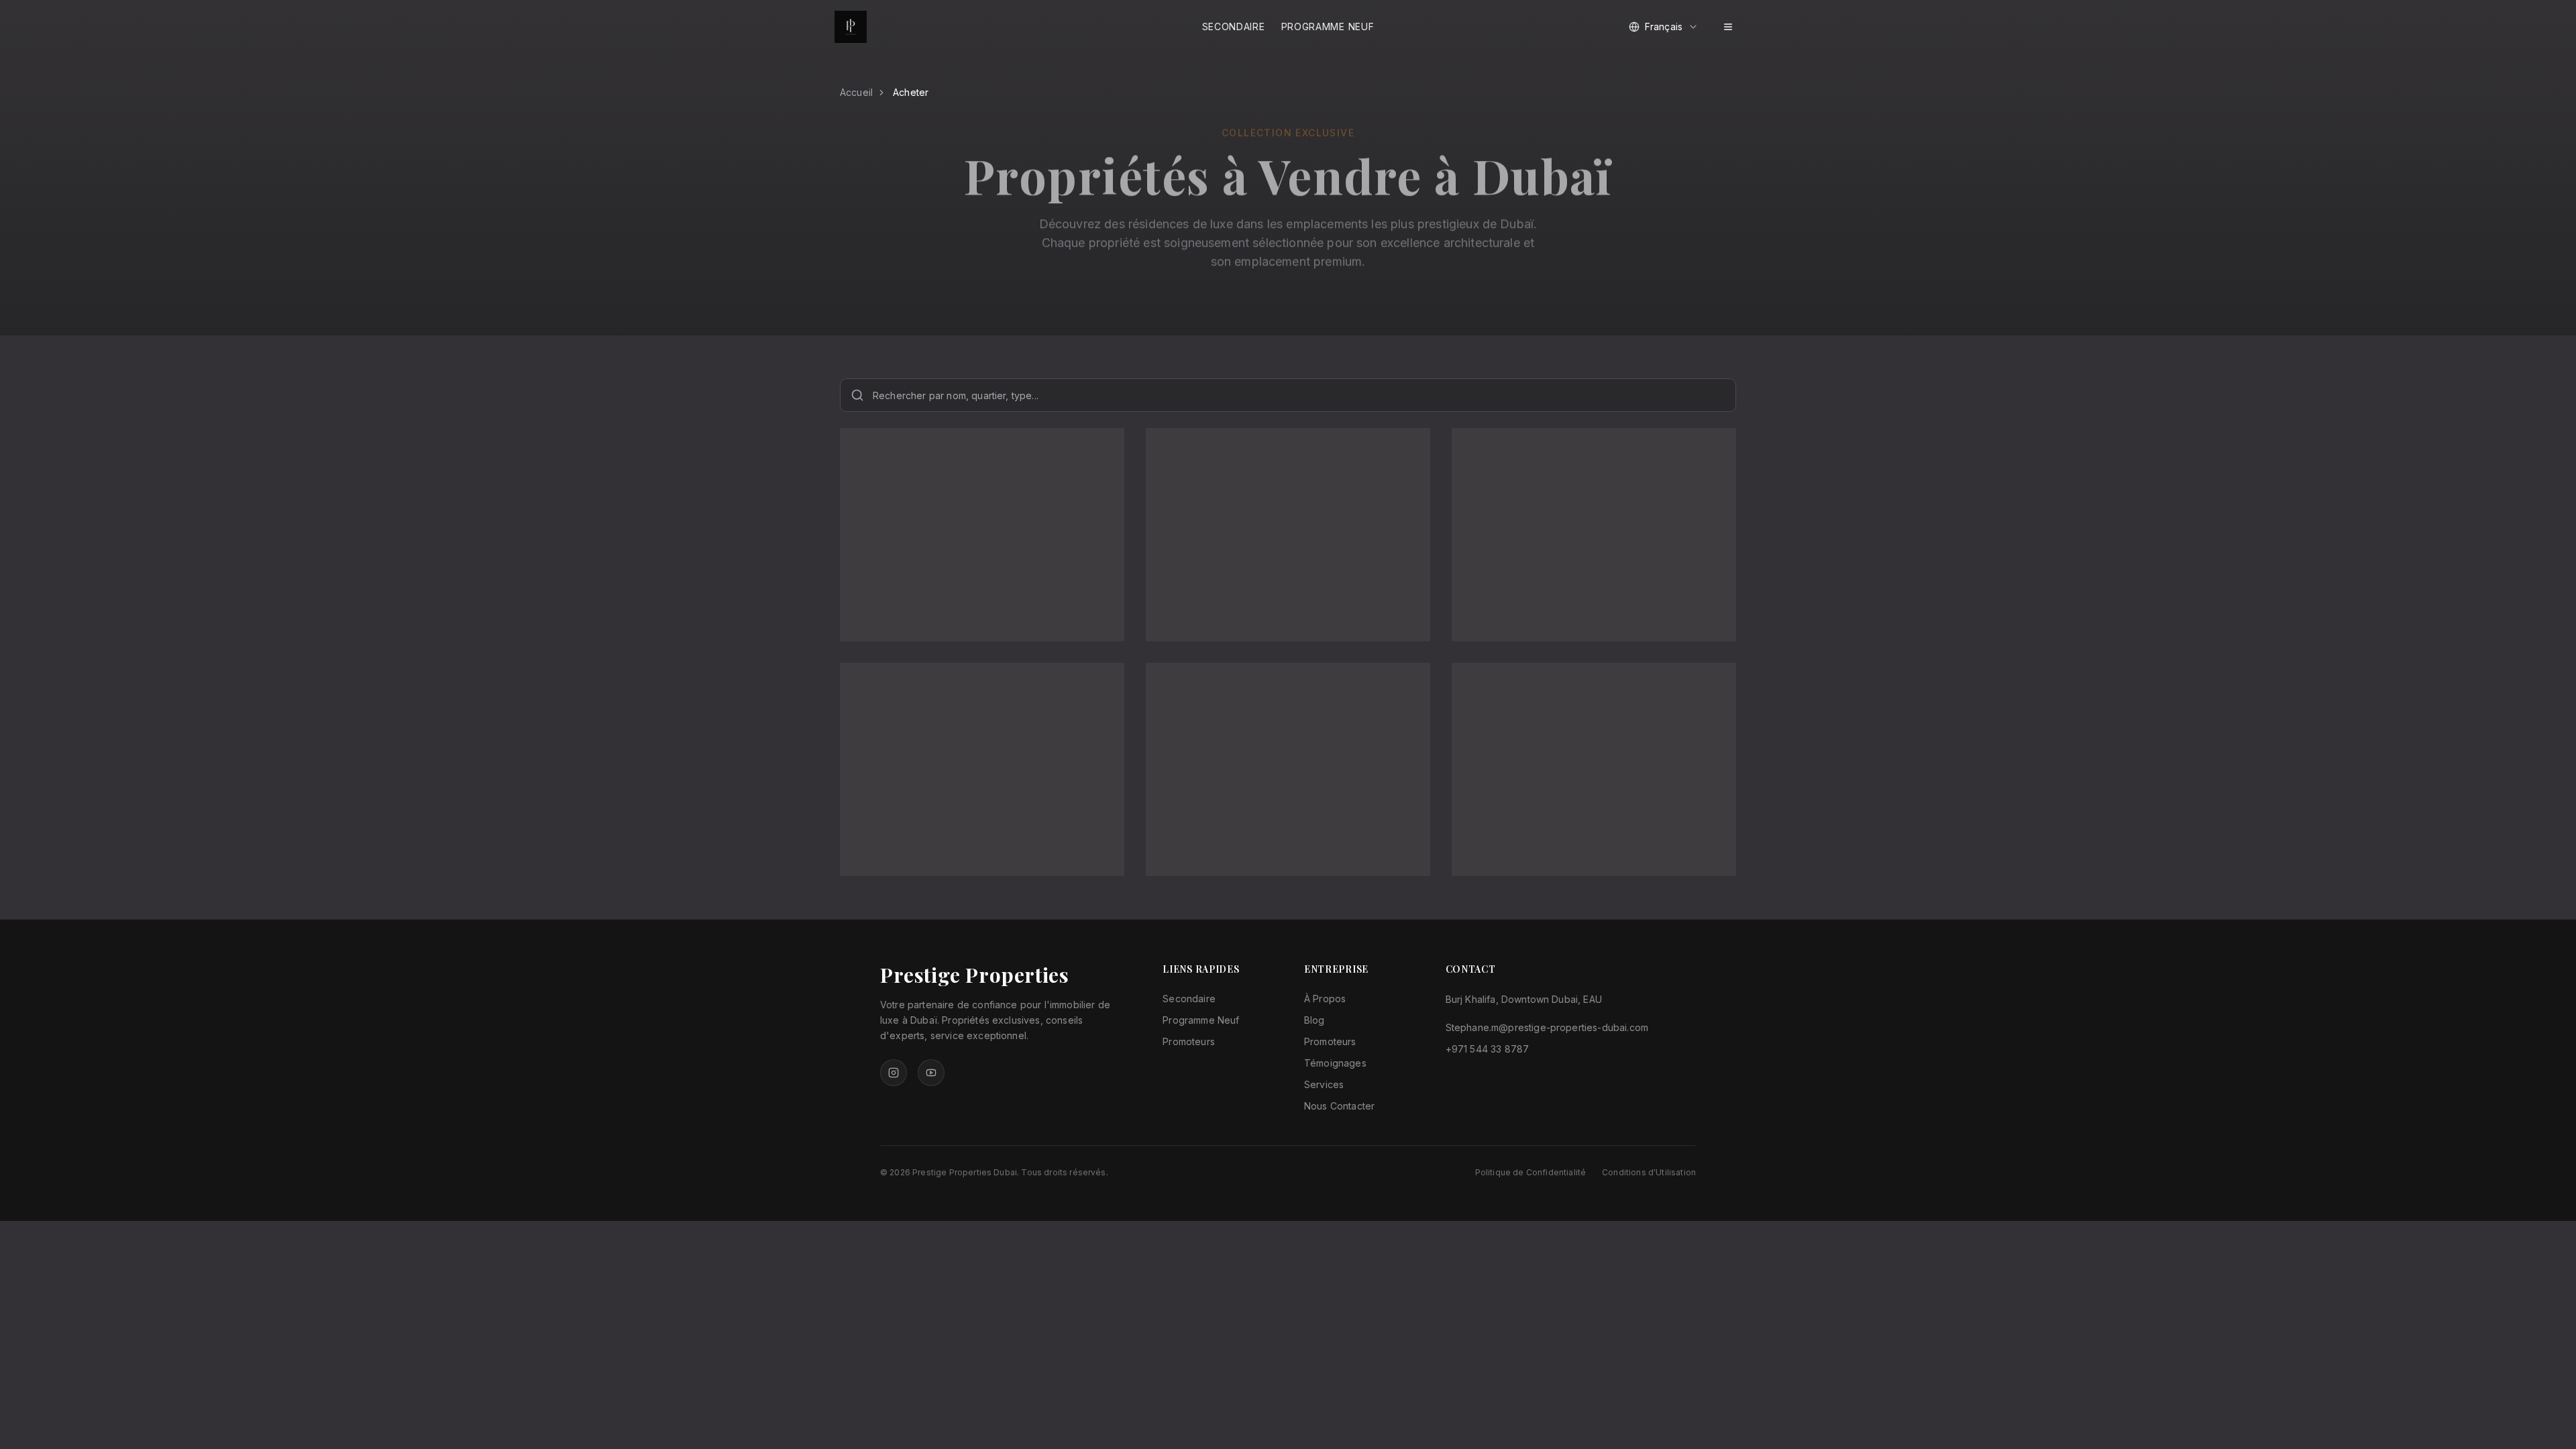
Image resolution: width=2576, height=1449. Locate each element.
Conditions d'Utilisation (1649, 1172)
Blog (1314, 1020)
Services (1324, 1084)
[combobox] (1664, 27)
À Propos (1325, 999)
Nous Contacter (1339, 1106)
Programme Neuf (1328, 26)
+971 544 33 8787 (1488, 1049)
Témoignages (1335, 1063)
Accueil (856, 92)
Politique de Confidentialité (1531, 1172)
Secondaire (1234, 26)
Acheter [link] (911, 92)
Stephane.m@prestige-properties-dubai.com (1547, 1027)
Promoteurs (1189, 1041)
